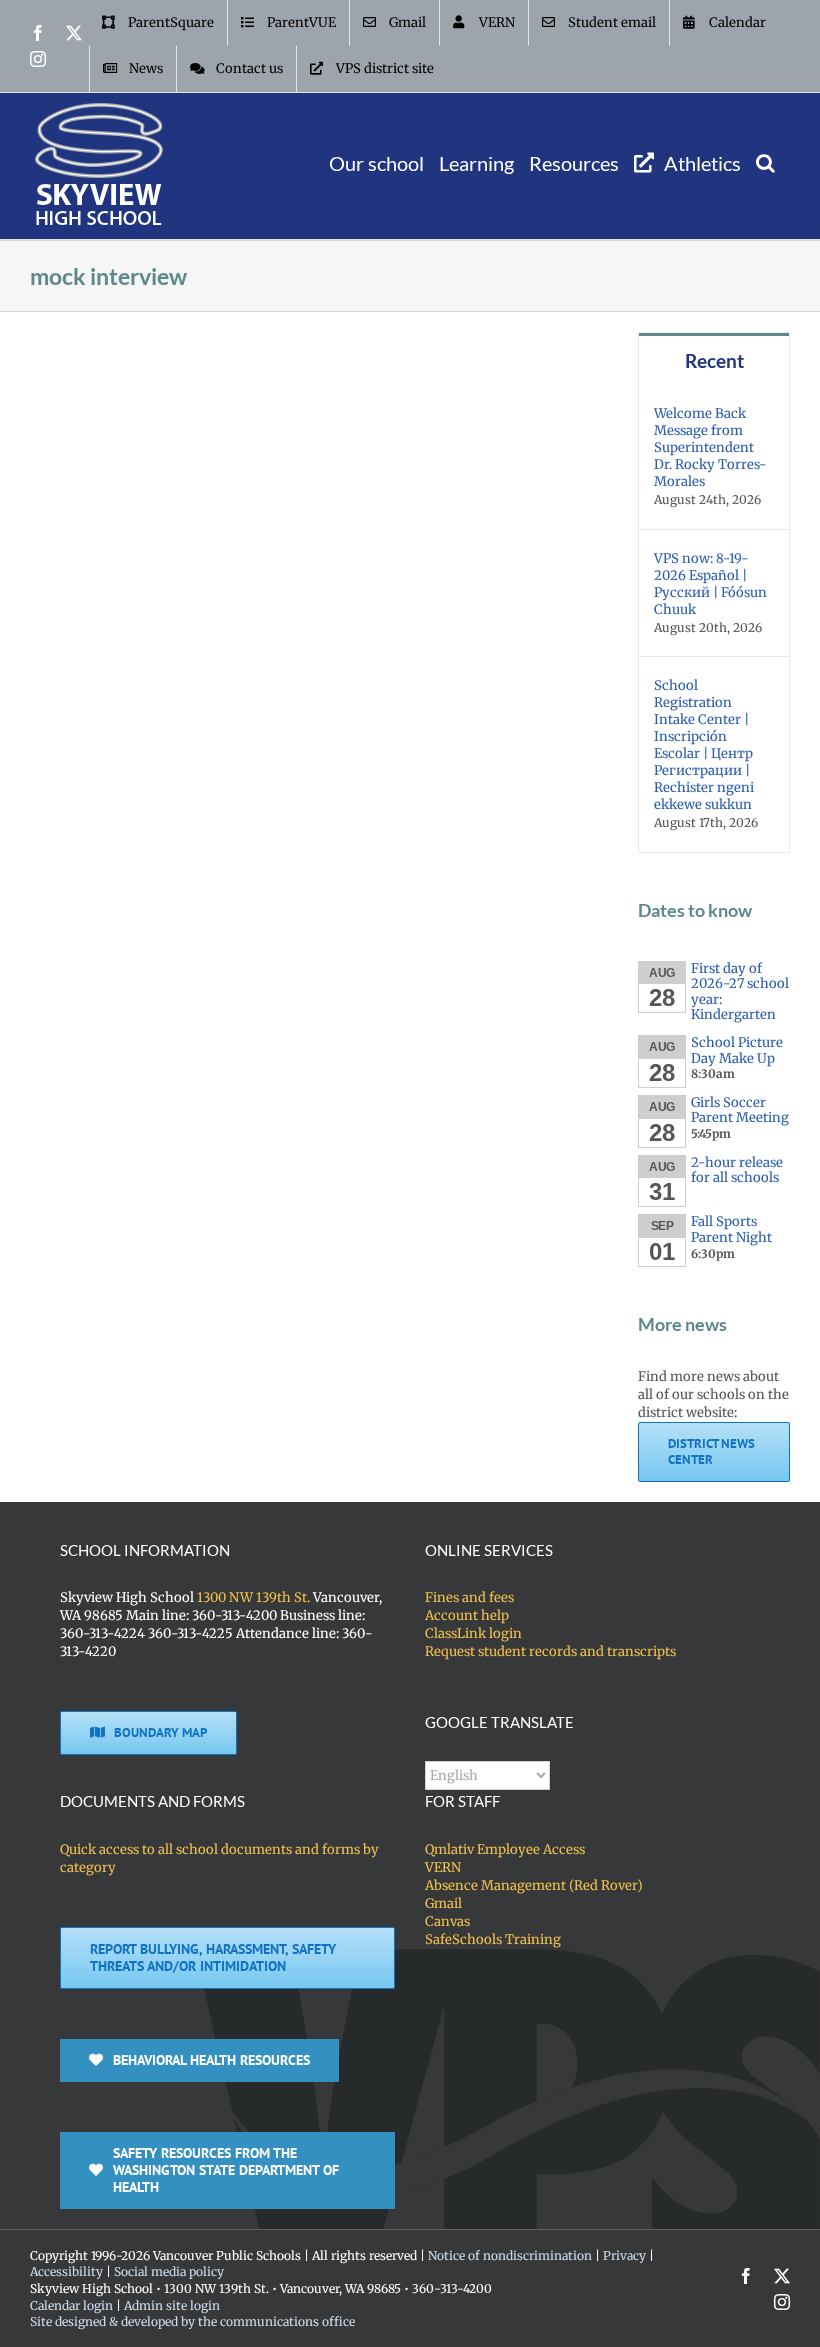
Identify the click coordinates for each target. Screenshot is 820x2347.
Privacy (624, 2255)
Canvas (447, 1921)
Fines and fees (469, 1597)
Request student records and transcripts (550, 1651)
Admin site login (172, 2305)
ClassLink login (473, 1633)
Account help (467, 1615)
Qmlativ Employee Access (505, 1849)
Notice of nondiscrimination (510, 2255)
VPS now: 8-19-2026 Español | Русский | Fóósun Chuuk (710, 584)
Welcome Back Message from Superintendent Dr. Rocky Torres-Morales (710, 447)
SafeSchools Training (493, 1939)
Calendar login (71, 2305)
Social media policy (169, 2271)
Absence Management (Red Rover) (534, 1885)
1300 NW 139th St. (253, 1597)
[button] (765, 162)
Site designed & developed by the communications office (192, 2321)
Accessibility (66, 2271)
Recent (714, 360)
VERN (443, 1867)
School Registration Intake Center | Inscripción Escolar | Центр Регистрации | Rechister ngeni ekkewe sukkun (704, 745)
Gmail (443, 1903)
